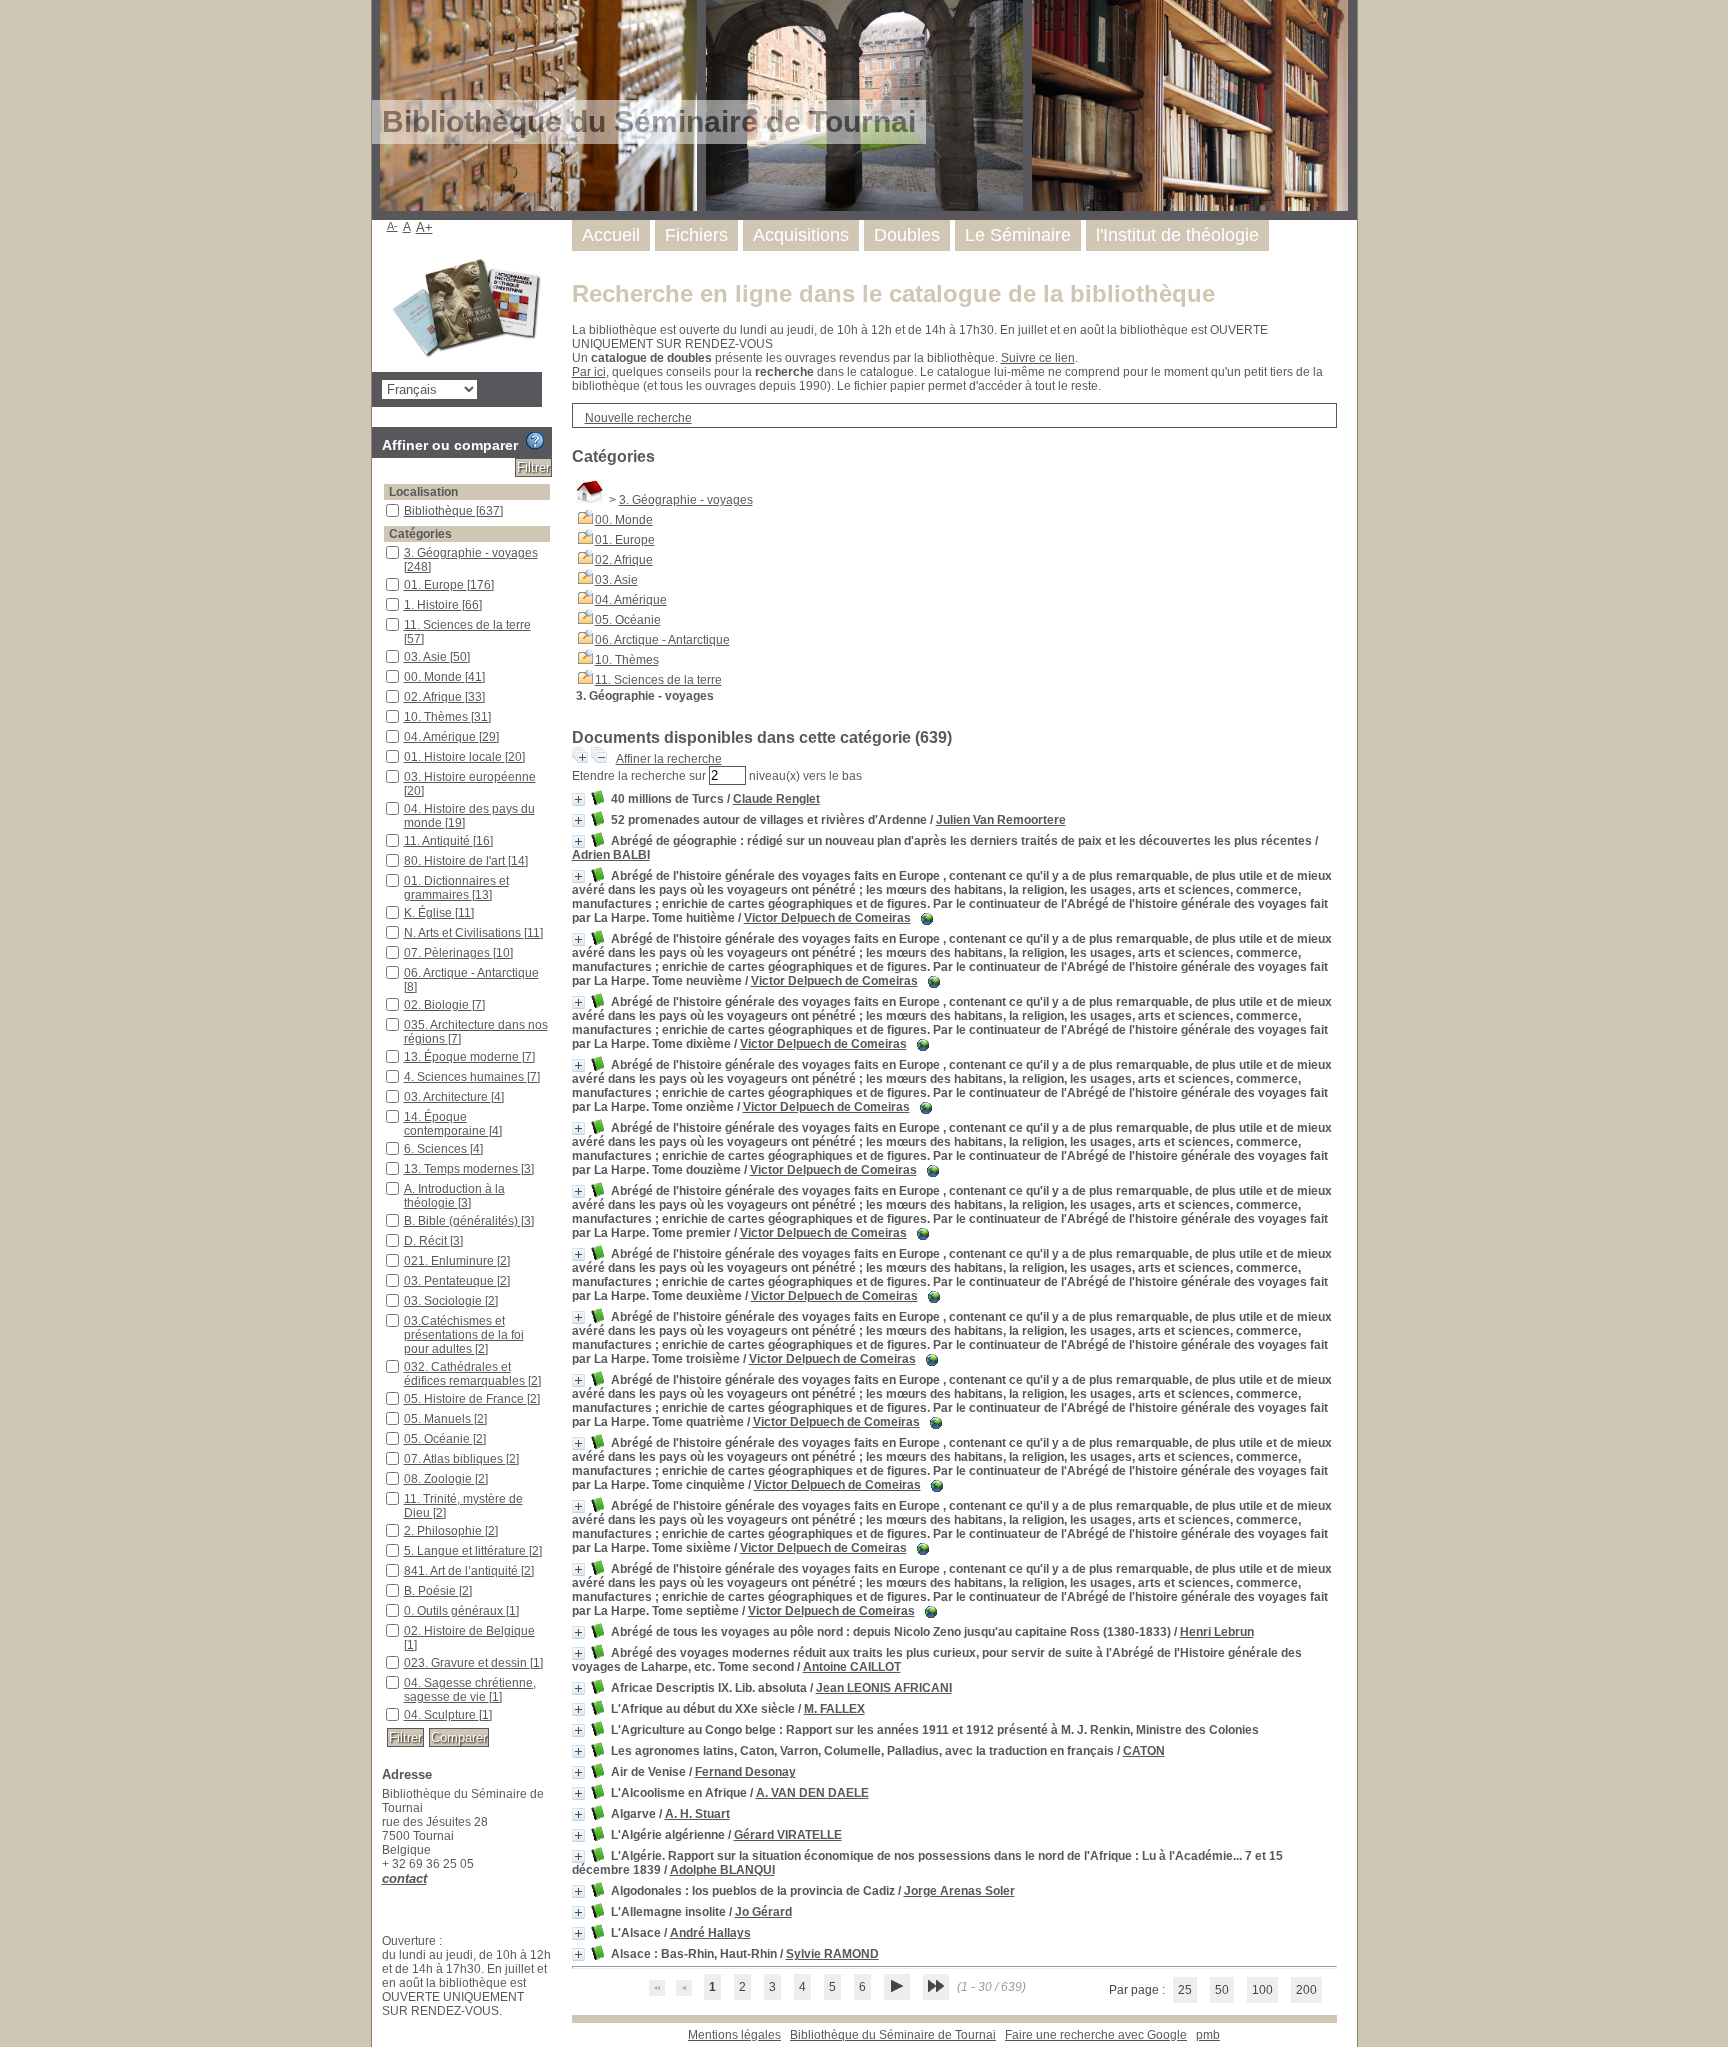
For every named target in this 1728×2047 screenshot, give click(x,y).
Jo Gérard (763, 1912)
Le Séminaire (1018, 235)
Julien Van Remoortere (1001, 820)
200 (1306, 1990)
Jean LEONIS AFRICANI (884, 1688)
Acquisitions (801, 235)
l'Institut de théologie (1177, 235)
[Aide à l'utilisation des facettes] (535, 441)
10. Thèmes (627, 660)
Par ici (589, 372)
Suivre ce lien (1038, 358)
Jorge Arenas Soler (959, 1891)
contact (404, 1878)
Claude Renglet (776, 799)
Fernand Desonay (745, 1772)
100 (1262, 1990)
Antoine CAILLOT (852, 1667)
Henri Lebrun (1217, 1632)
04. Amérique (631, 600)
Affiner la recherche (669, 759)
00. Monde (624, 520)
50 (1222, 1990)
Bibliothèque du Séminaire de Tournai (893, 2035)
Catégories (420, 534)
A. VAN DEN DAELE (812, 1793)
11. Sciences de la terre (658, 680)
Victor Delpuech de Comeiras (827, 918)
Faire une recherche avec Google (1096, 2035)
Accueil (611, 235)
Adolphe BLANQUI (722, 1870)
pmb (1208, 2035)
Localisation (423, 492)
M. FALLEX (834, 1709)
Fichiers (696, 235)
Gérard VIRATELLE (788, 1835)
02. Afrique (624, 560)
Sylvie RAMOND (832, 1954)
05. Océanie (628, 620)
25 (1185, 1990)
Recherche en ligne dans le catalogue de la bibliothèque (893, 293)
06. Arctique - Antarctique (662, 640)
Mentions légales (734, 2035)
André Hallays (710, 1933)
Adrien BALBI (611, 855)
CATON (1144, 1751)
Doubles (907, 235)
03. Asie (616, 580)
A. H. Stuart (697, 1814)
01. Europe (625, 540)
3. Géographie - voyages (686, 500)
